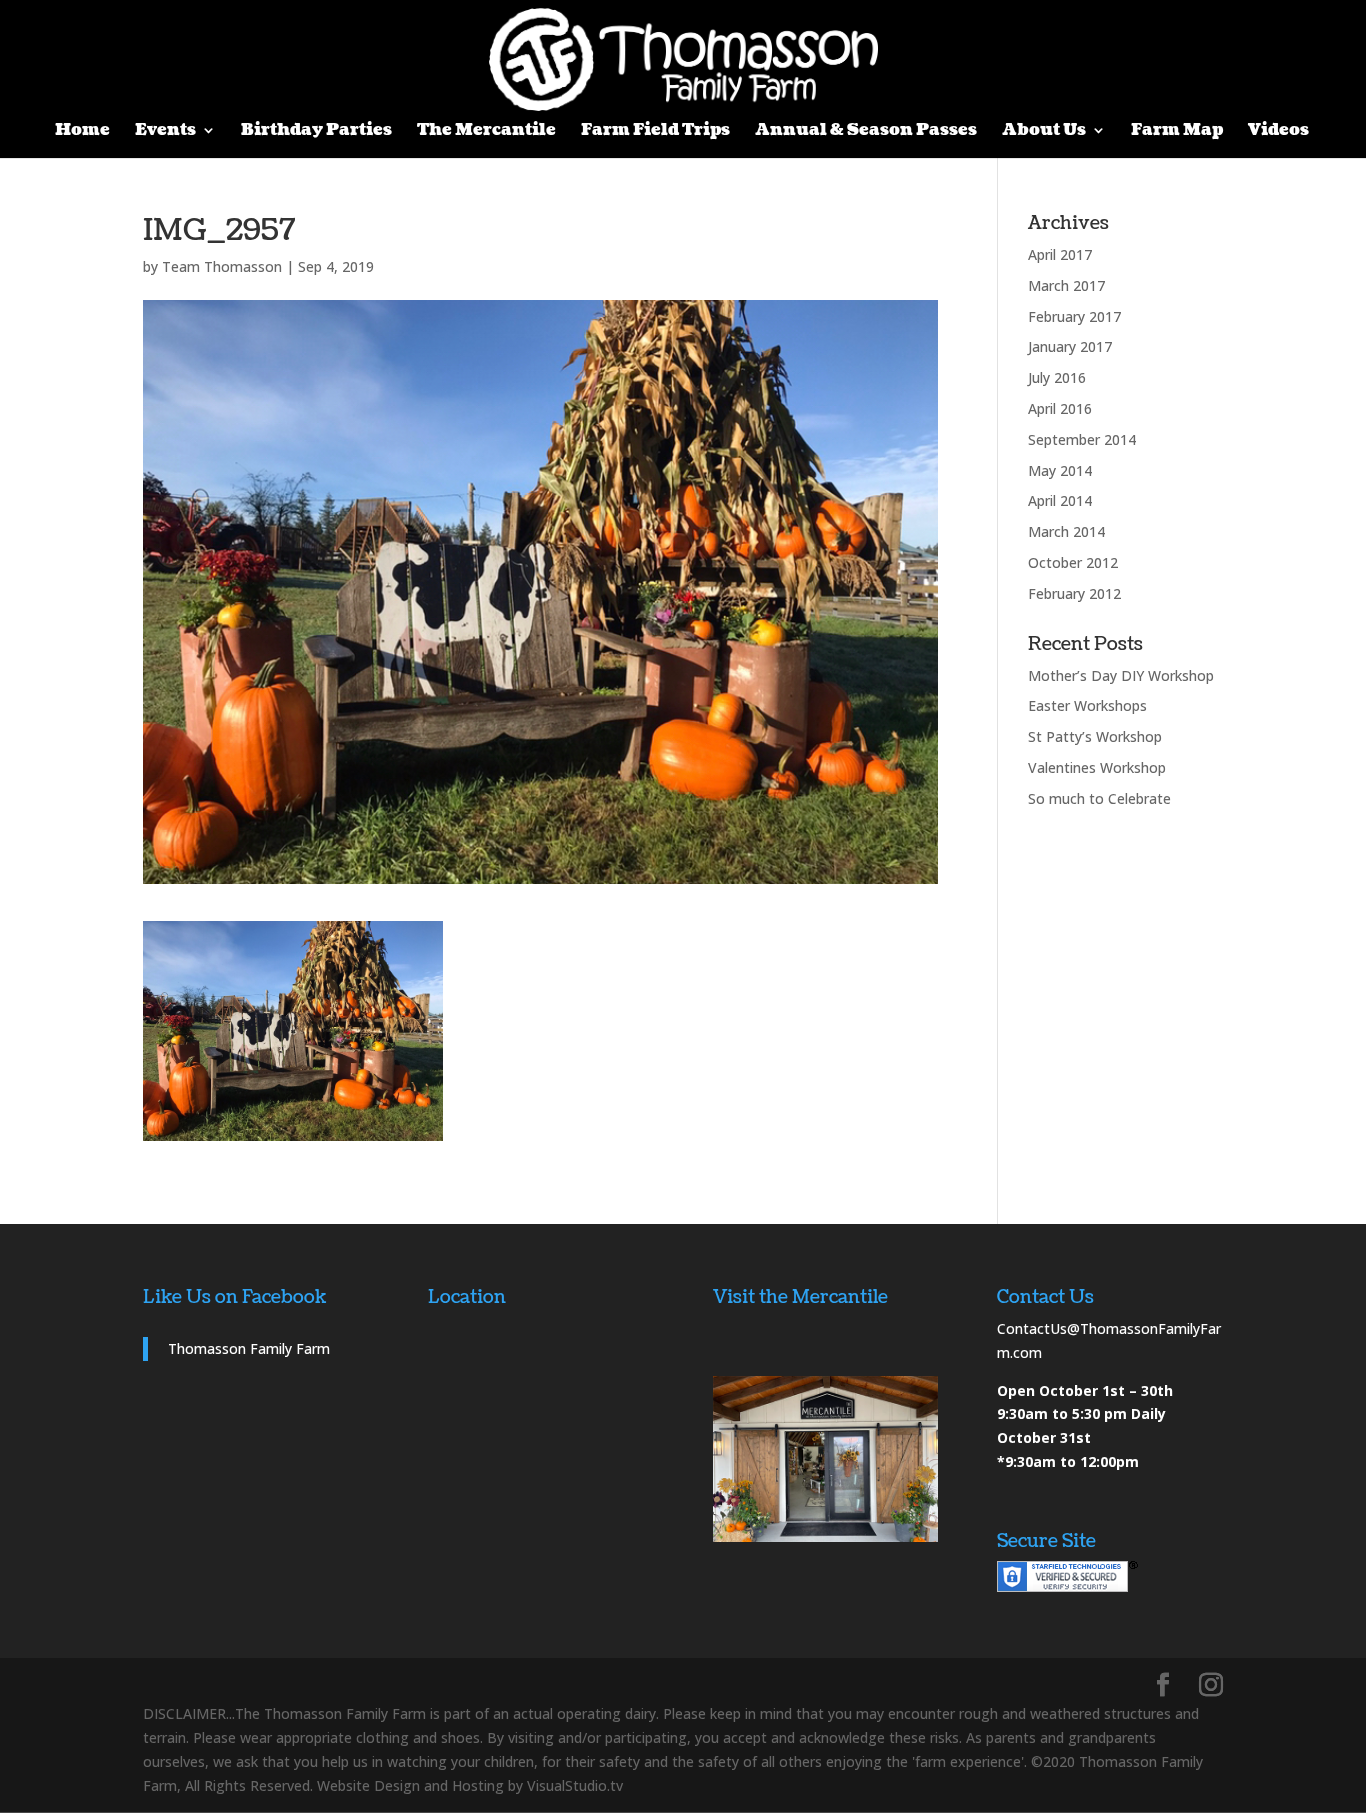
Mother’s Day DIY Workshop (1121, 675)
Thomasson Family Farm (249, 1348)
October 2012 (1073, 562)
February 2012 (1074, 593)
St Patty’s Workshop (1095, 736)
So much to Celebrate (1099, 798)
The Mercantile (486, 132)
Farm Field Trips (655, 132)
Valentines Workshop (1097, 767)
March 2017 (1066, 285)
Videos (1278, 132)
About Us (1044, 132)
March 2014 (1066, 531)
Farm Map (1177, 132)
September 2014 (1082, 439)
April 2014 (1060, 500)
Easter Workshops (1087, 705)
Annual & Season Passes (866, 132)
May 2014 (1060, 470)
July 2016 (1057, 377)
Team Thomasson (222, 266)
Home (82, 132)
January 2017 (1070, 346)
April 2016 (1060, 408)
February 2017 (1074, 316)
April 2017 (1060, 254)
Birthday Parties (316, 132)
